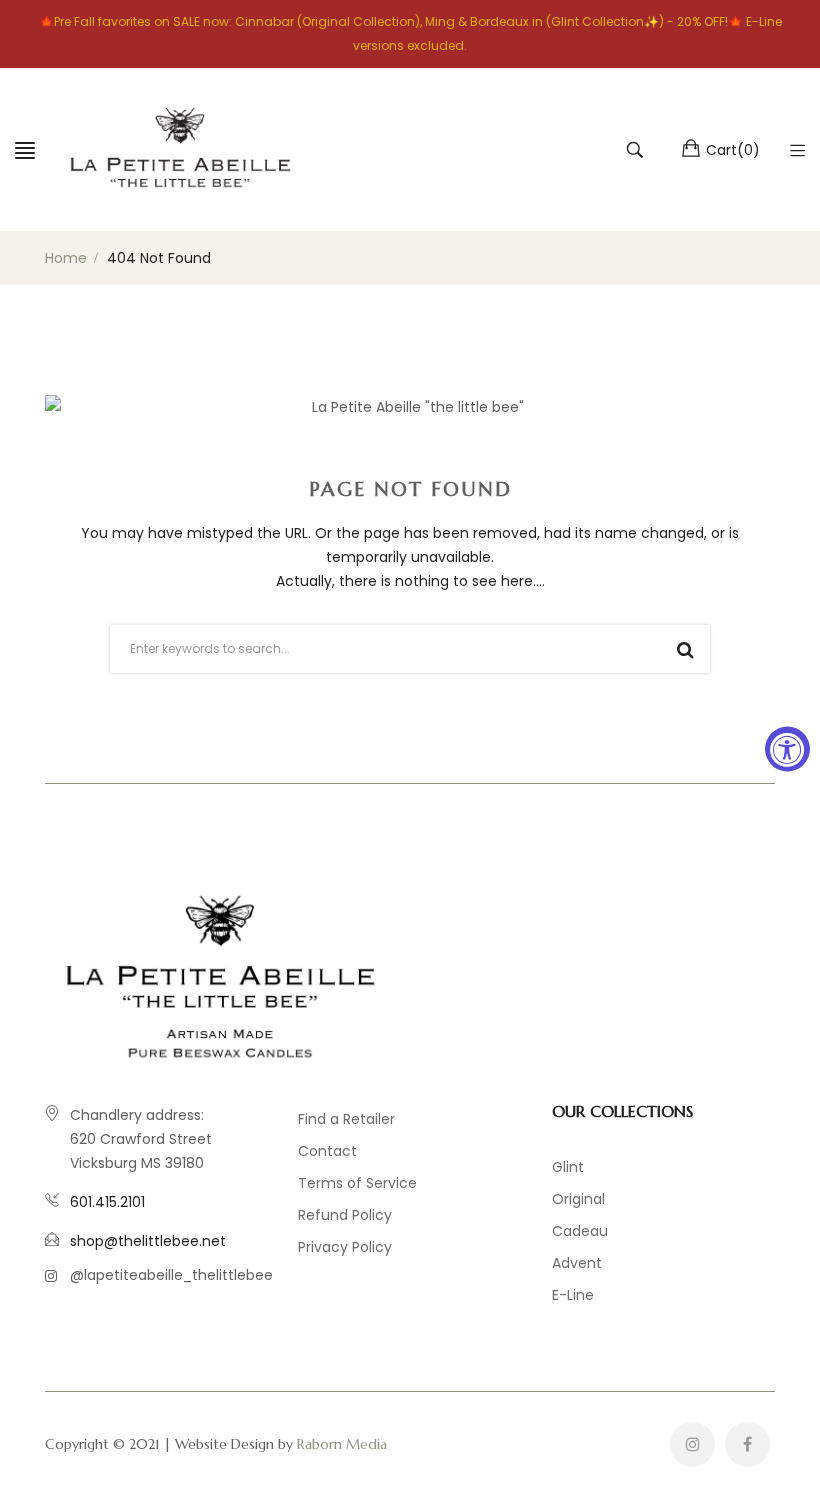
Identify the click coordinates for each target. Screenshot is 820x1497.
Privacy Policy (345, 1247)
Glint (568, 1167)
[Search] (637, 150)
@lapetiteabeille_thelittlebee (171, 1275)
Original (578, 1199)
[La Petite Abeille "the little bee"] (180, 149)
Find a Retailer (346, 1119)
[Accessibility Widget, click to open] (787, 748)
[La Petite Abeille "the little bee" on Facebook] (747, 1444)
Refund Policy (345, 1215)
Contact (327, 1151)
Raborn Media (342, 1444)
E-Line (573, 1295)
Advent (577, 1263)
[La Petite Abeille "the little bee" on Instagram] (692, 1444)
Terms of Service (357, 1183)
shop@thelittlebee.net (148, 1241)
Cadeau (580, 1231)
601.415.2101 (107, 1202)
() (733, 150)
